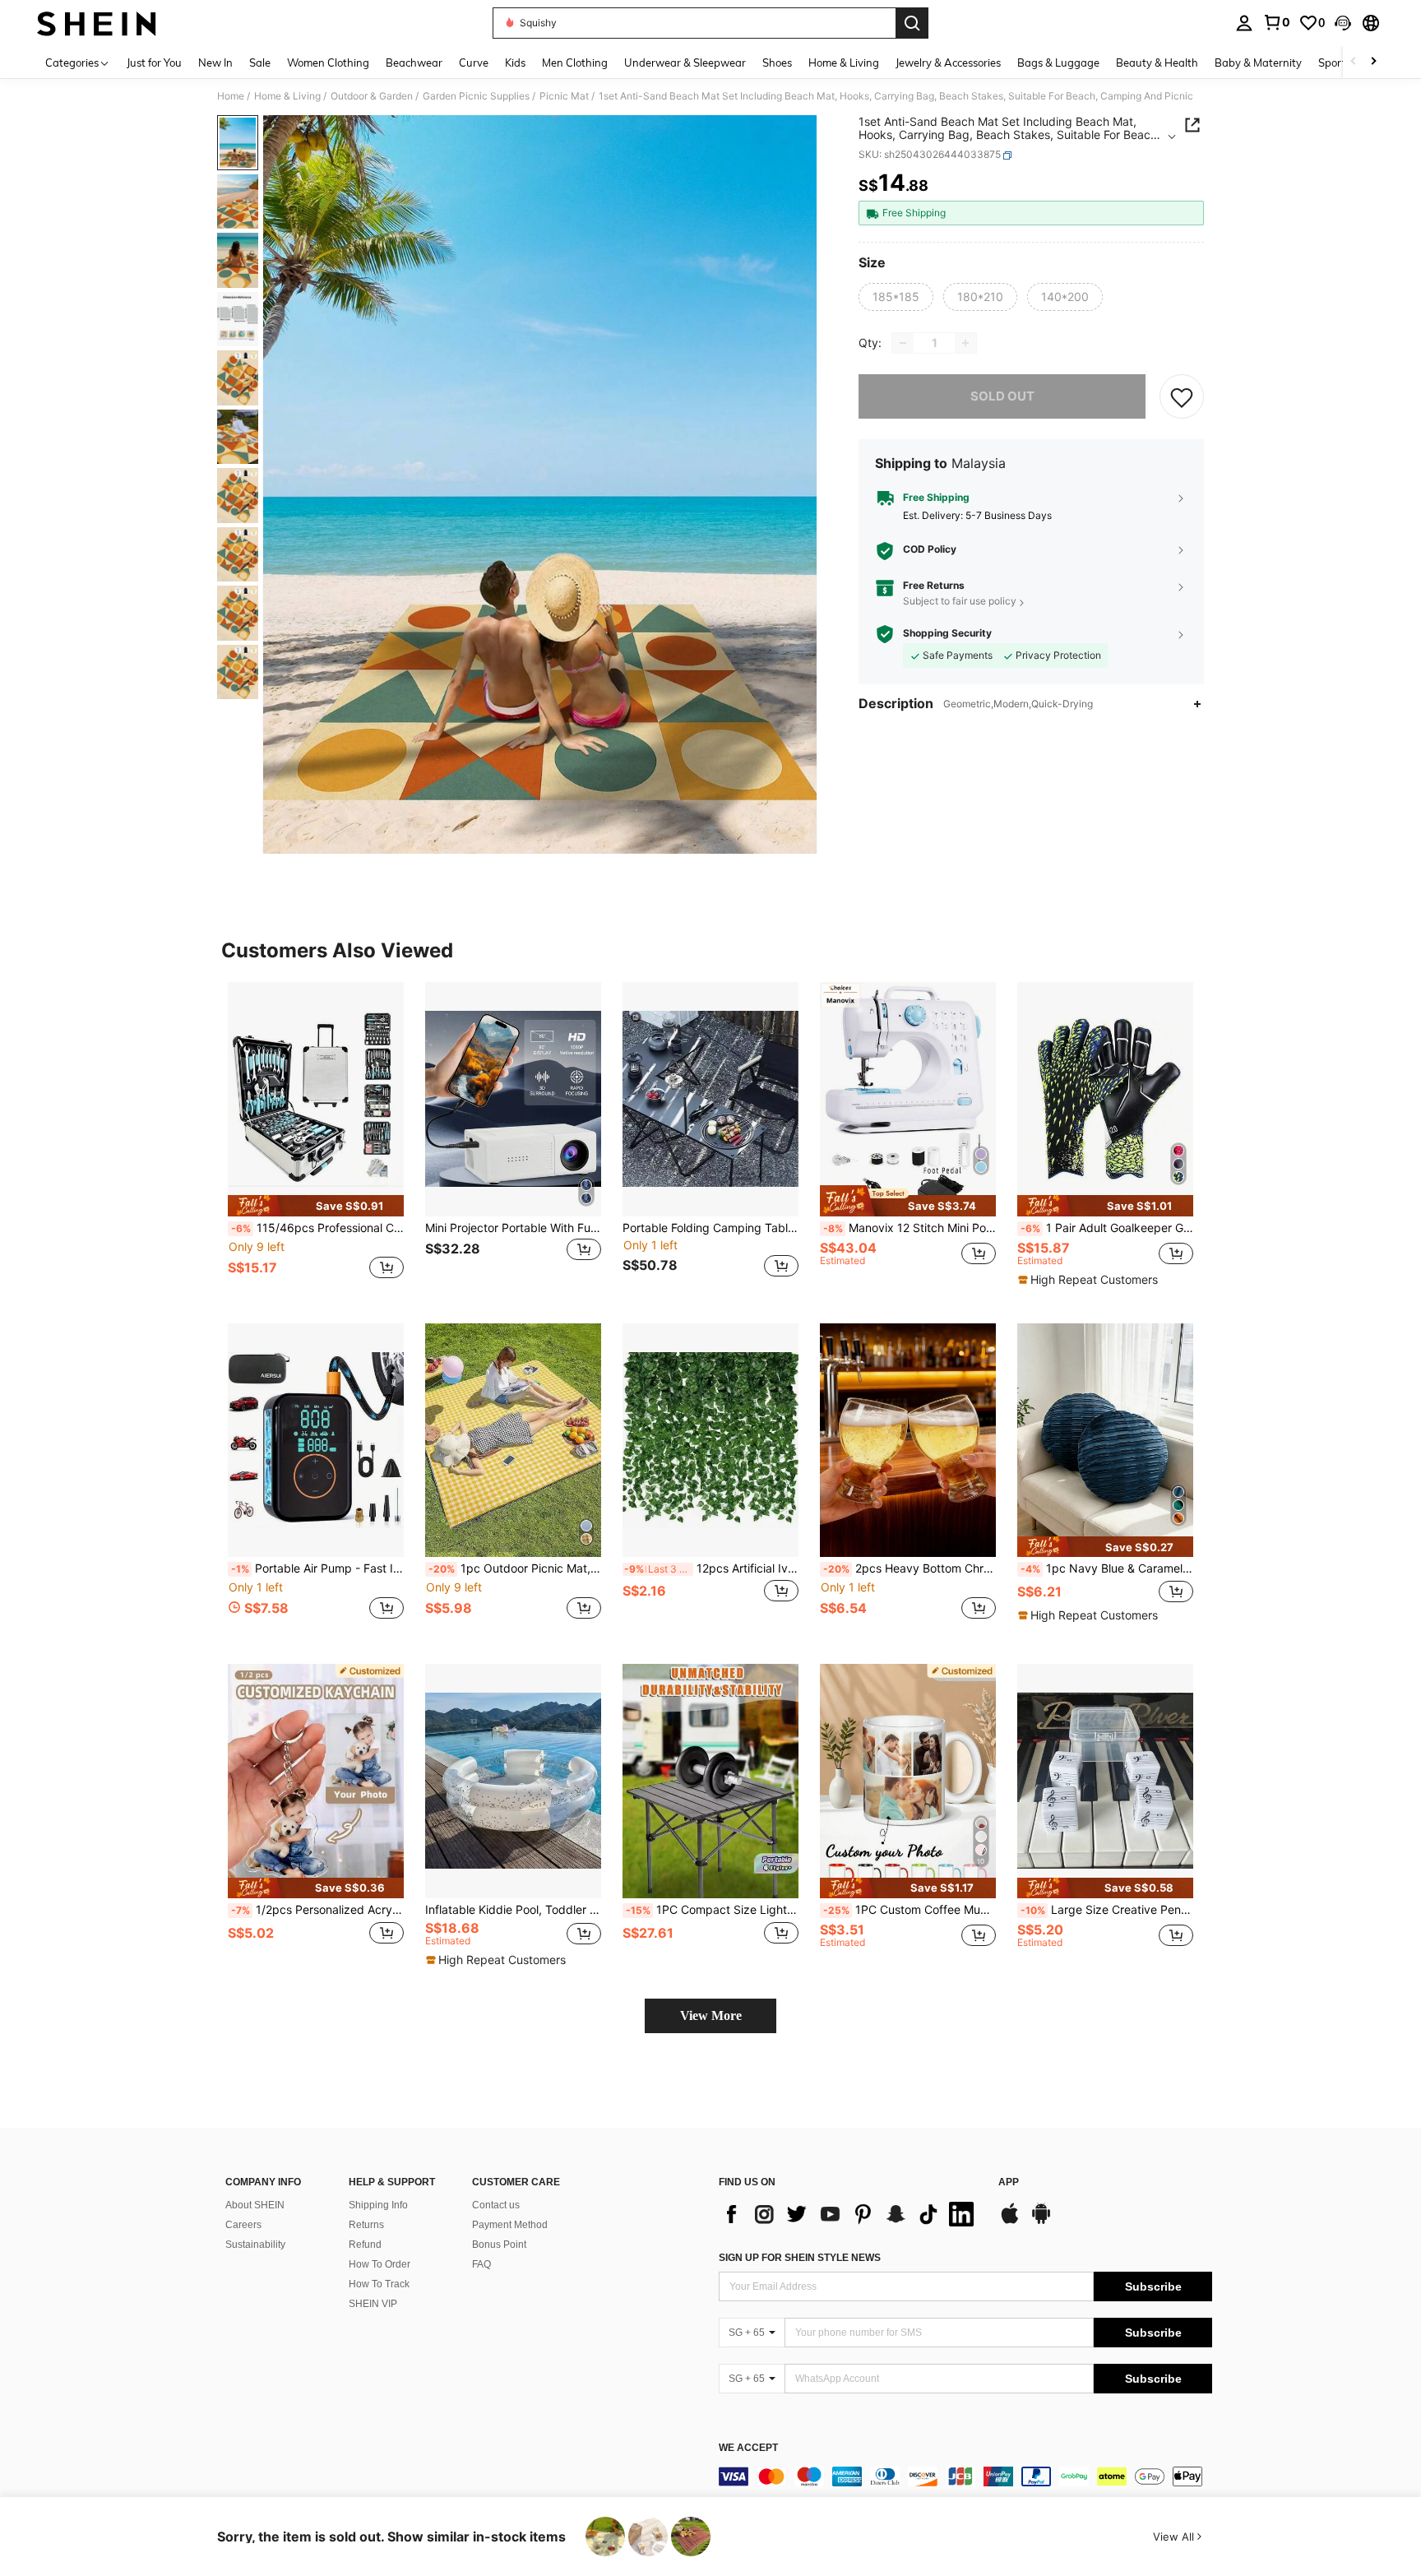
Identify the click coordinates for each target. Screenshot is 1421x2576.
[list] (850, 2214)
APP (1009, 2182)
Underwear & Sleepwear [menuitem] (685, 63)
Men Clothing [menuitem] (575, 63)
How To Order (380, 2264)
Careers (243, 2225)
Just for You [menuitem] (154, 63)
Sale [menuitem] (260, 63)
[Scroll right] (1373, 62)
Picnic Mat (564, 96)
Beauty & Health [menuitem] (1157, 63)
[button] (1343, 23)
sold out (1002, 396)
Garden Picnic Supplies (476, 96)
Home (231, 96)
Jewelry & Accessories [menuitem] (948, 63)
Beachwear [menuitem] (414, 63)
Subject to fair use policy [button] (960, 602)
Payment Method (510, 2225)
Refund (365, 2245)
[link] (1276, 22)
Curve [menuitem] (474, 63)
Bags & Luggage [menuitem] (1058, 63)
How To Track (379, 2284)
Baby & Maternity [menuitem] (1258, 63)
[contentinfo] (965, 2476)
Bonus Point (499, 2245)
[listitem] (316, 1140)
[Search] (912, 23)
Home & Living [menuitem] (844, 63)
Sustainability (255, 2245)
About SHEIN (255, 2205)
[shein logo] (97, 23)
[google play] (1041, 2222)
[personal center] (1244, 23)
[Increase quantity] (965, 343)
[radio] (896, 297)
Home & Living (287, 96)
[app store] (1010, 2222)
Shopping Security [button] (947, 634)
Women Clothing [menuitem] (328, 63)
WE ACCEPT (748, 2448)
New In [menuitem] (215, 63)
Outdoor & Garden (372, 96)
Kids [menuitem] (515, 63)
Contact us (496, 2205)
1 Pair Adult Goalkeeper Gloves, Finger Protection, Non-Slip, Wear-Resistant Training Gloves (1107, 1228)
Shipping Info (378, 2205)
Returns (366, 2225)
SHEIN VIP (373, 2304)
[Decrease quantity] (903, 343)
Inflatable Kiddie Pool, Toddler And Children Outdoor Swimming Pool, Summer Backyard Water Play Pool (513, 1910)
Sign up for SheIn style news (800, 2258)
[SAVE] (1182, 396)
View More (711, 2015)
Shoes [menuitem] (777, 63)
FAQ (481, 2264)
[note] (316, 1205)
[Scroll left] (1354, 62)
